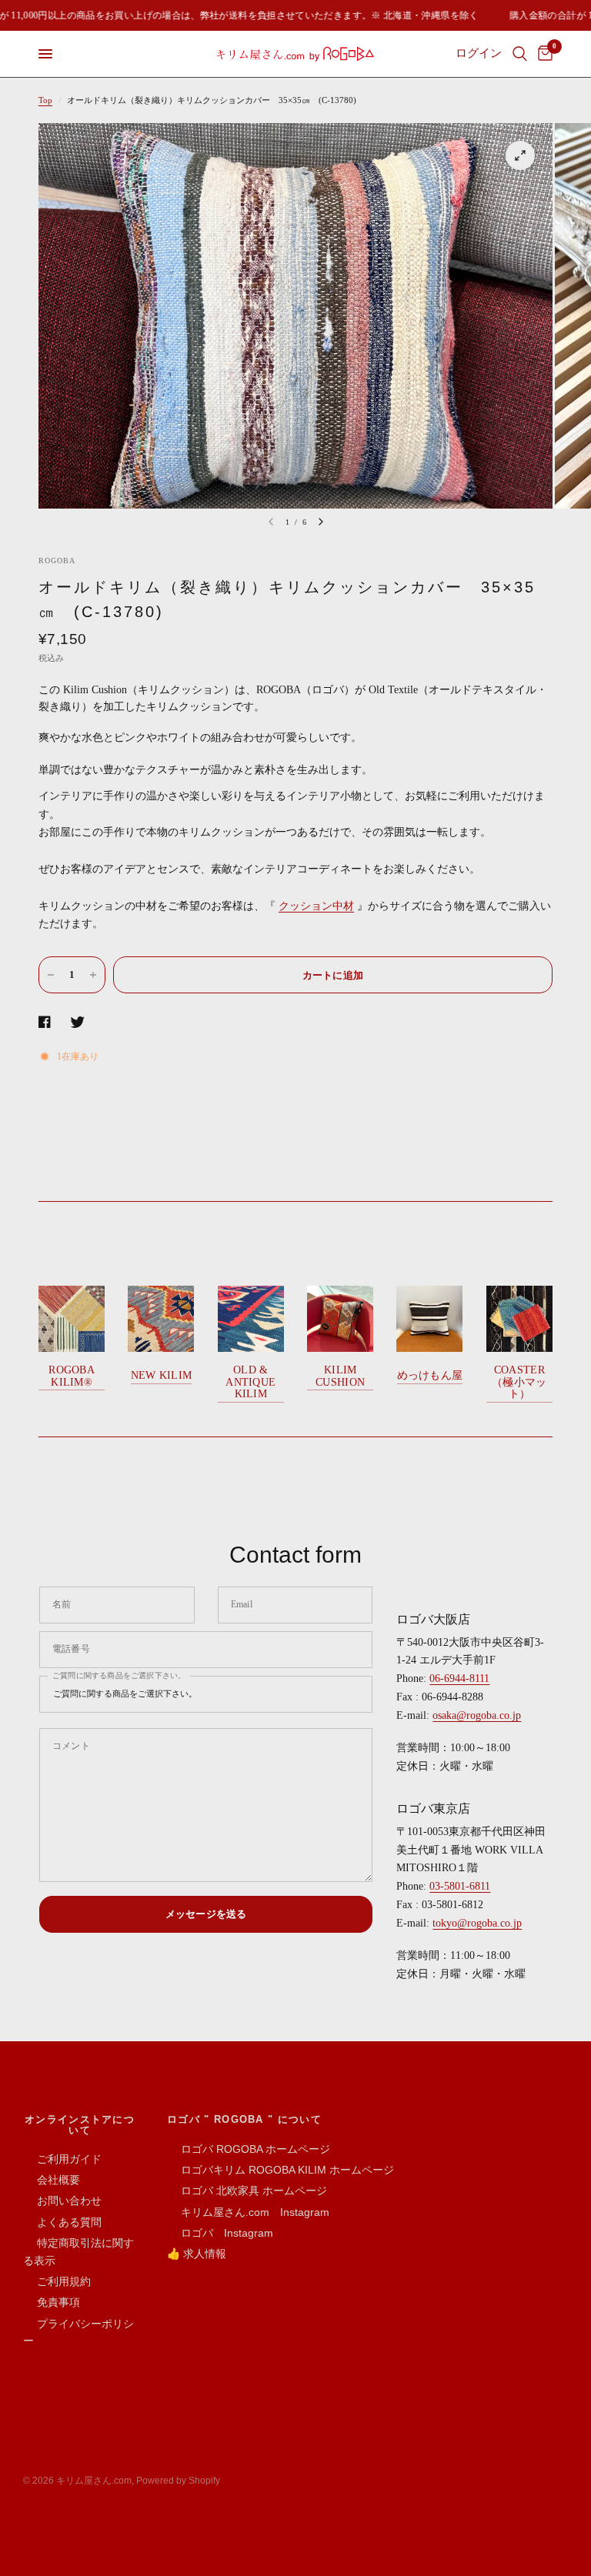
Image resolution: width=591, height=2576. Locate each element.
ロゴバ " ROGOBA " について (244, 2119)
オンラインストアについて (80, 2124)
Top (45, 100)
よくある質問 (62, 2222)
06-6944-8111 (459, 1678)
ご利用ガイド (62, 2159)
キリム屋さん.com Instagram (248, 2212)
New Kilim (162, 1375)
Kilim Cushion (340, 1376)
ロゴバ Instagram (220, 2233)
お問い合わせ (62, 2201)
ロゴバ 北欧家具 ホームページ (247, 2191)
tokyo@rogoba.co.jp (477, 1923)
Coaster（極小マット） (519, 1382)
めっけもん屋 (430, 1375)
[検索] (520, 54)
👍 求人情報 (197, 2254)
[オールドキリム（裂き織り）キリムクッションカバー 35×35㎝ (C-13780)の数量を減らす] (51, 975)
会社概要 (52, 2180)
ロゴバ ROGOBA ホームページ (249, 2149)
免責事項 (52, 2302)
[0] (543, 54)
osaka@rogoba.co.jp (477, 1715)
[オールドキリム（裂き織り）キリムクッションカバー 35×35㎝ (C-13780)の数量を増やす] (93, 975)
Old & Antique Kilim (250, 1382)
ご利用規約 (57, 2281)
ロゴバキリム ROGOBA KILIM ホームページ (280, 2170)
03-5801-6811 (460, 1886)
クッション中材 (316, 906)
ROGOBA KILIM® (72, 1376)
